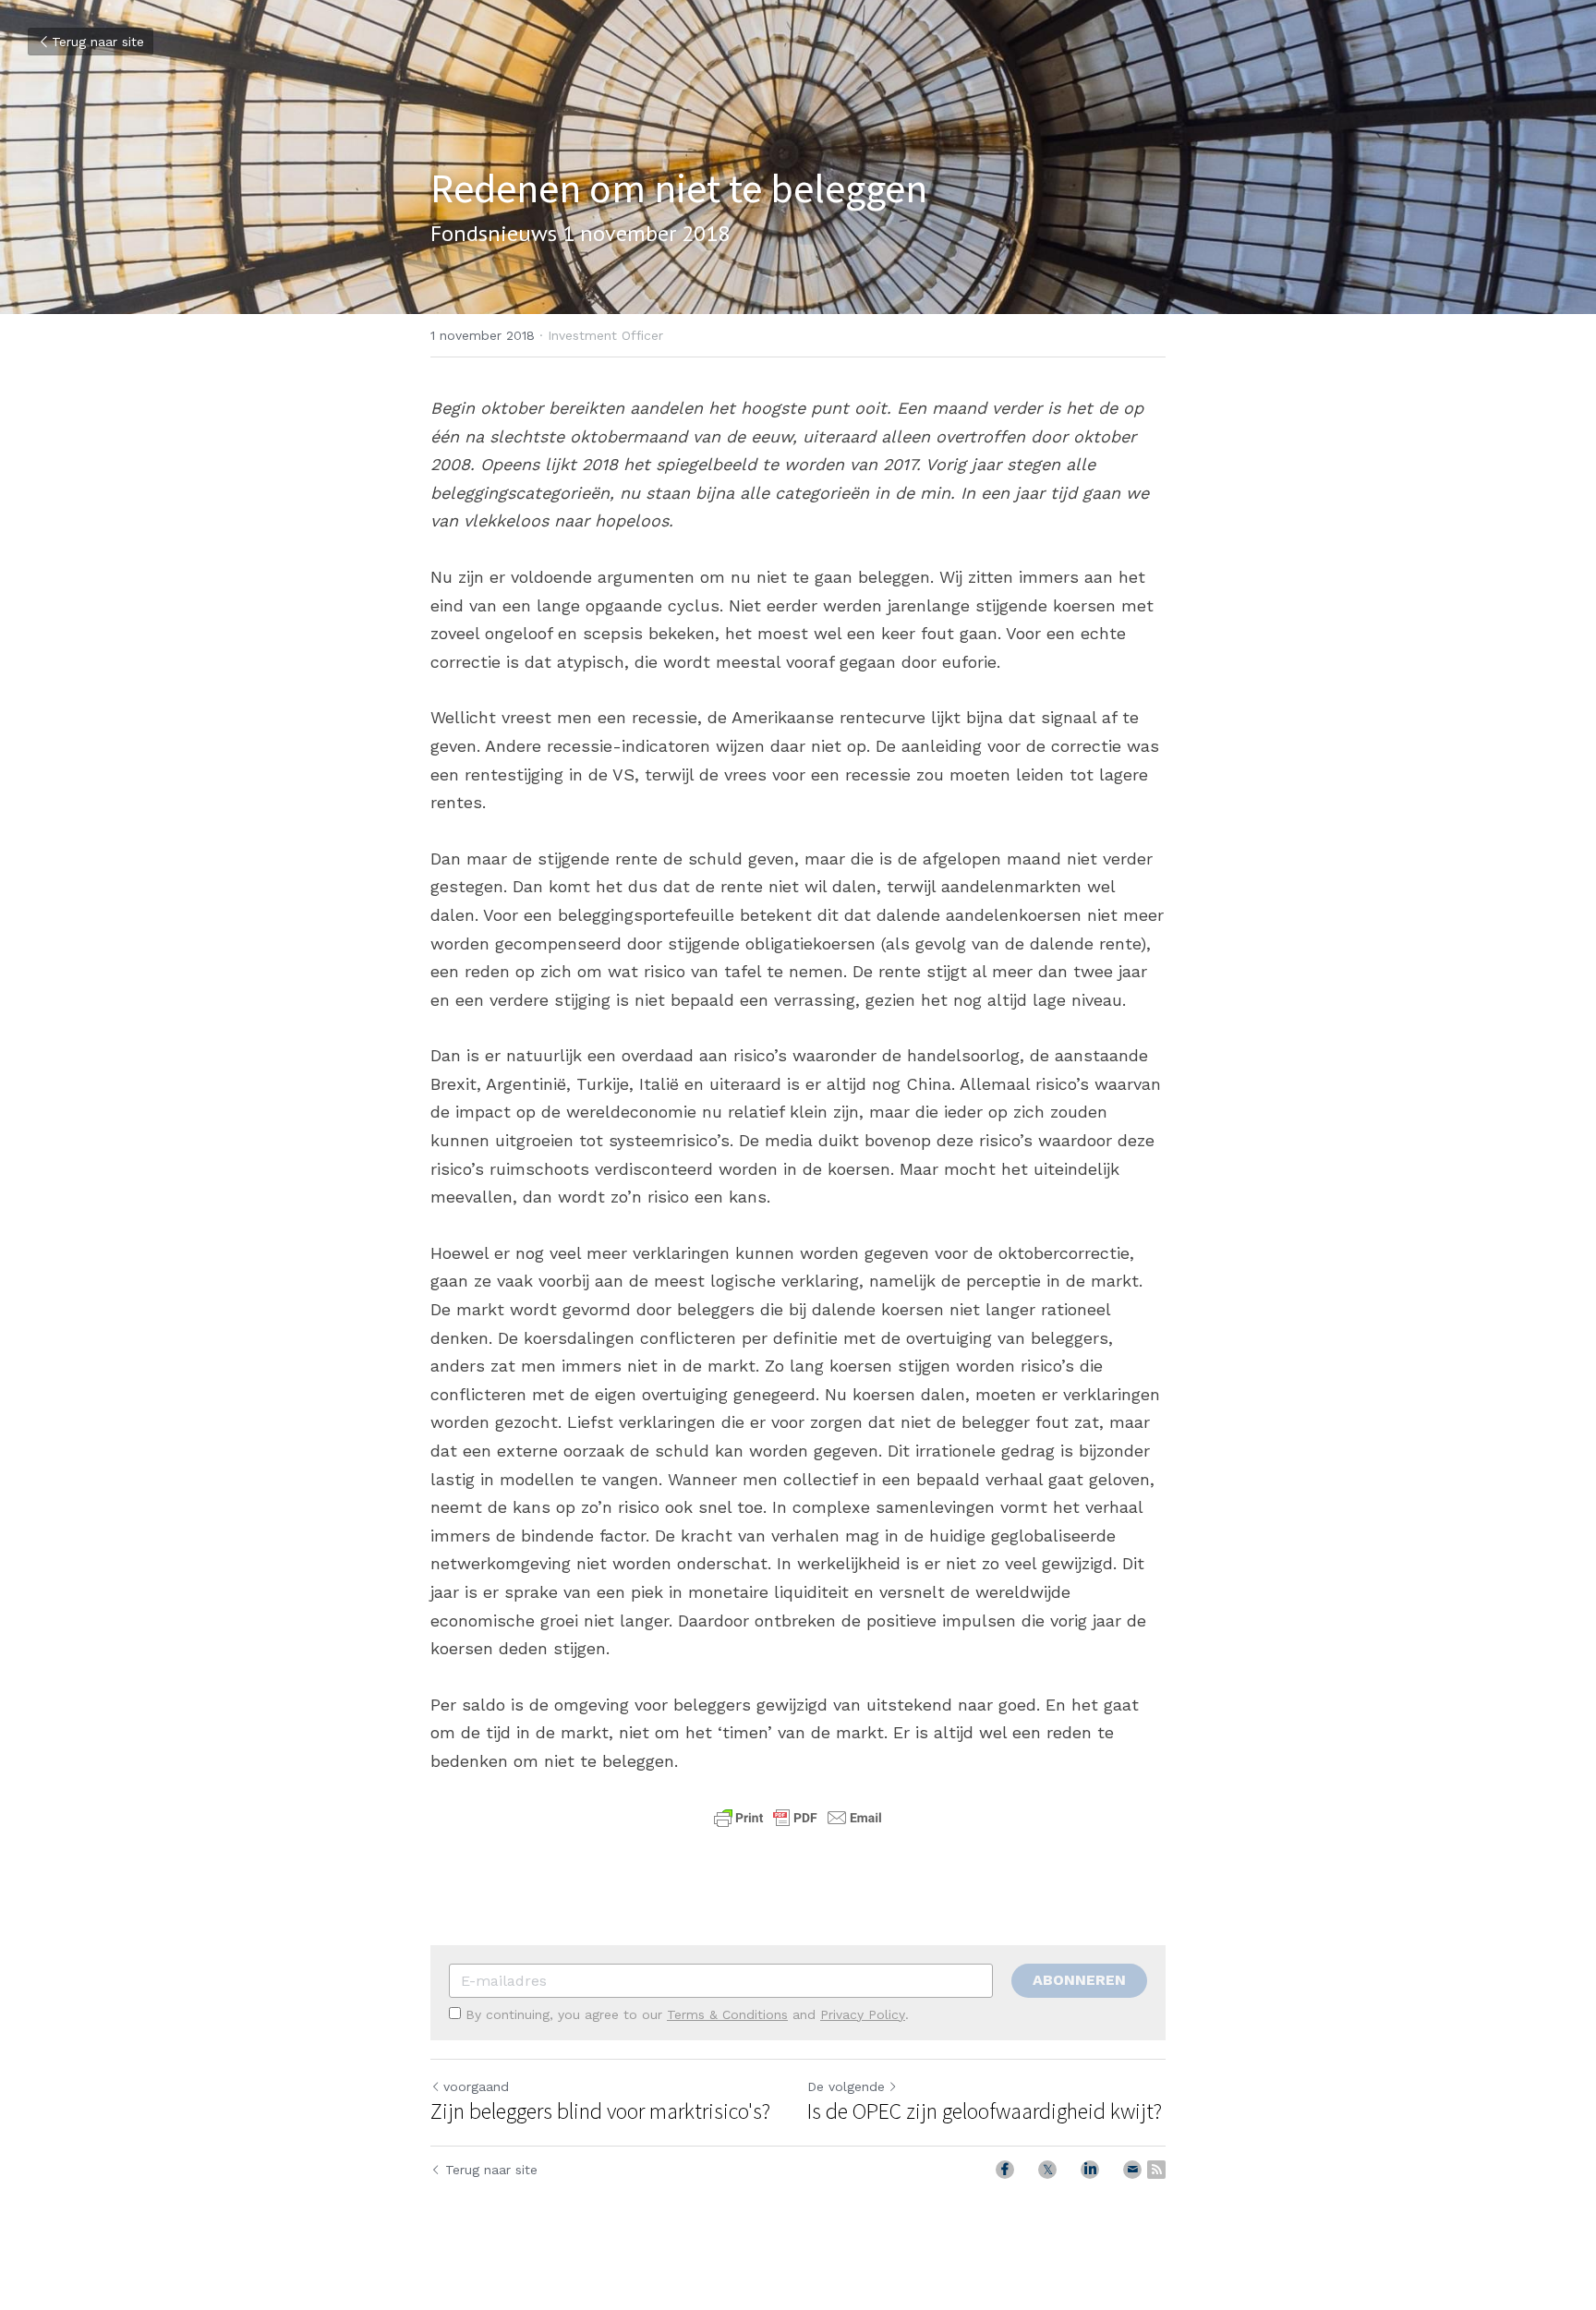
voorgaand (476, 2086)
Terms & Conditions (727, 2014)
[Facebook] (1005, 2170)
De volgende (846, 2086)
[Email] (1132, 2170)
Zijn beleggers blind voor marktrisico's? (600, 2111)
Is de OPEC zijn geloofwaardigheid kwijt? (985, 2111)
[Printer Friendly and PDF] (798, 1826)
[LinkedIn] (1090, 2170)
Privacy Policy (863, 2014)
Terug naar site (98, 42)
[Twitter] (1047, 2170)
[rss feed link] (1156, 2170)
